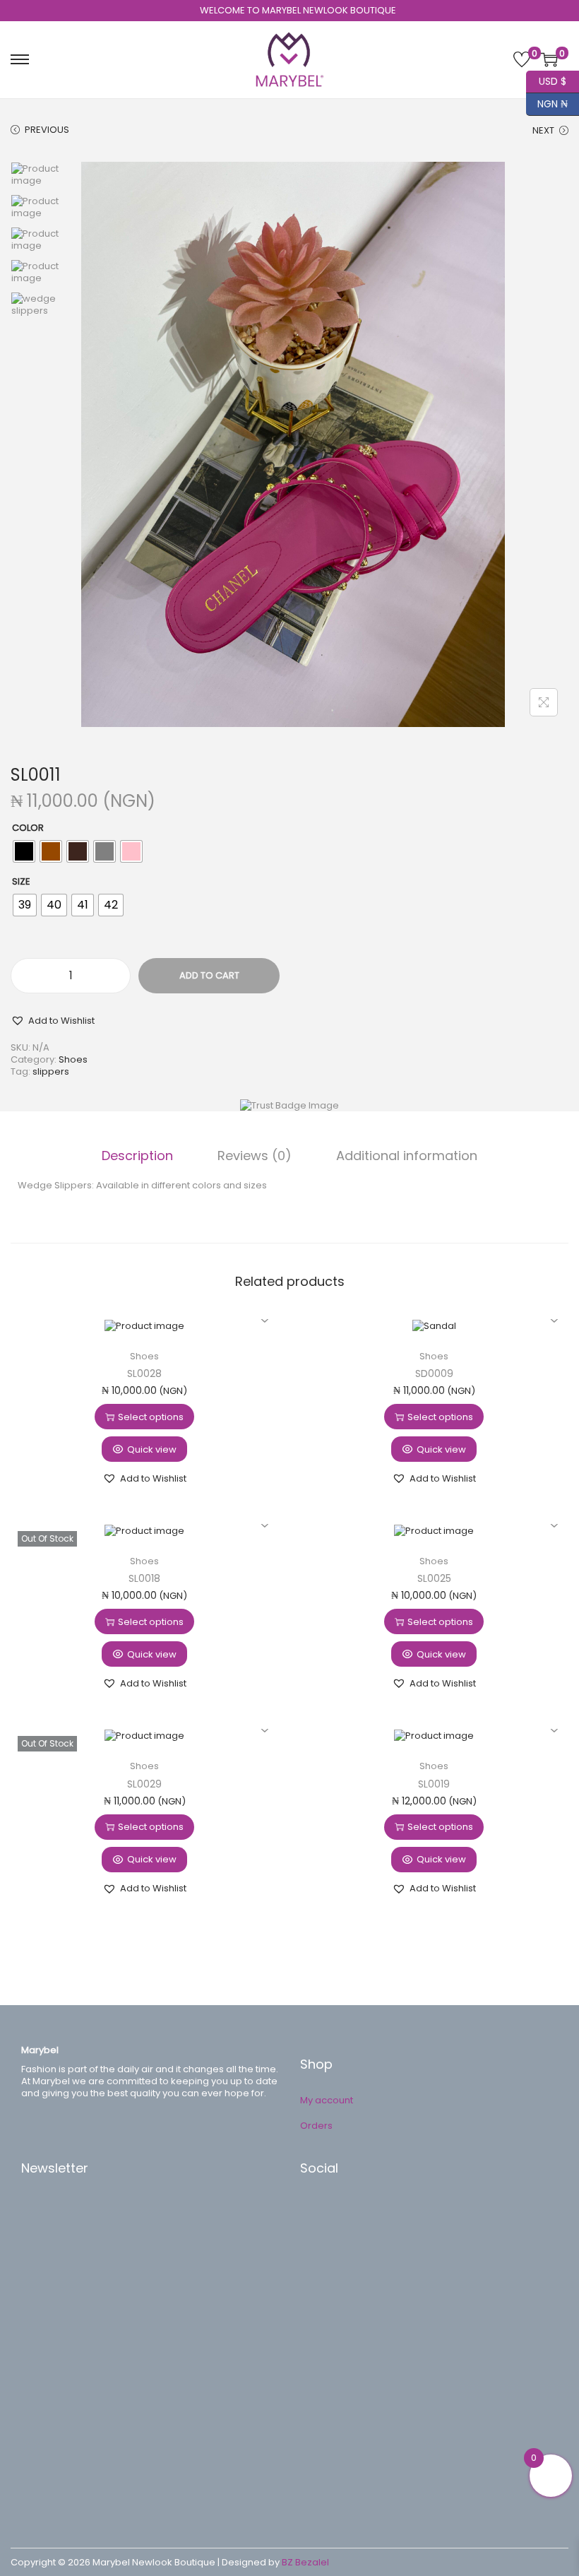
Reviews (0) (255, 1156)
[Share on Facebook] (325, 2211)
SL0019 (434, 1784)
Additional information (407, 1156)
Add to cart (209, 975)
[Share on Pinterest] (325, 2233)
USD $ (546, 79)
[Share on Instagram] (325, 2275)
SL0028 (144, 1373)
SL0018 (144, 1578)
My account (327, 2100)
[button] (53, 1020)
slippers (51, 1071)
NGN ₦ (547, 102)
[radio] (24, 851)
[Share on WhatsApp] (325, 2254)
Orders (316, 2126)
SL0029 (144, 1784)
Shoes (73, 1059)
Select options (151, 1417)
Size (21, 881)
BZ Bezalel (305, 2562)
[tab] (137, 1156)
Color (28, 828)
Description (137, 1156)
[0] (522, 59)
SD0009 (434, 1373)
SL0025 (434, 1578)
